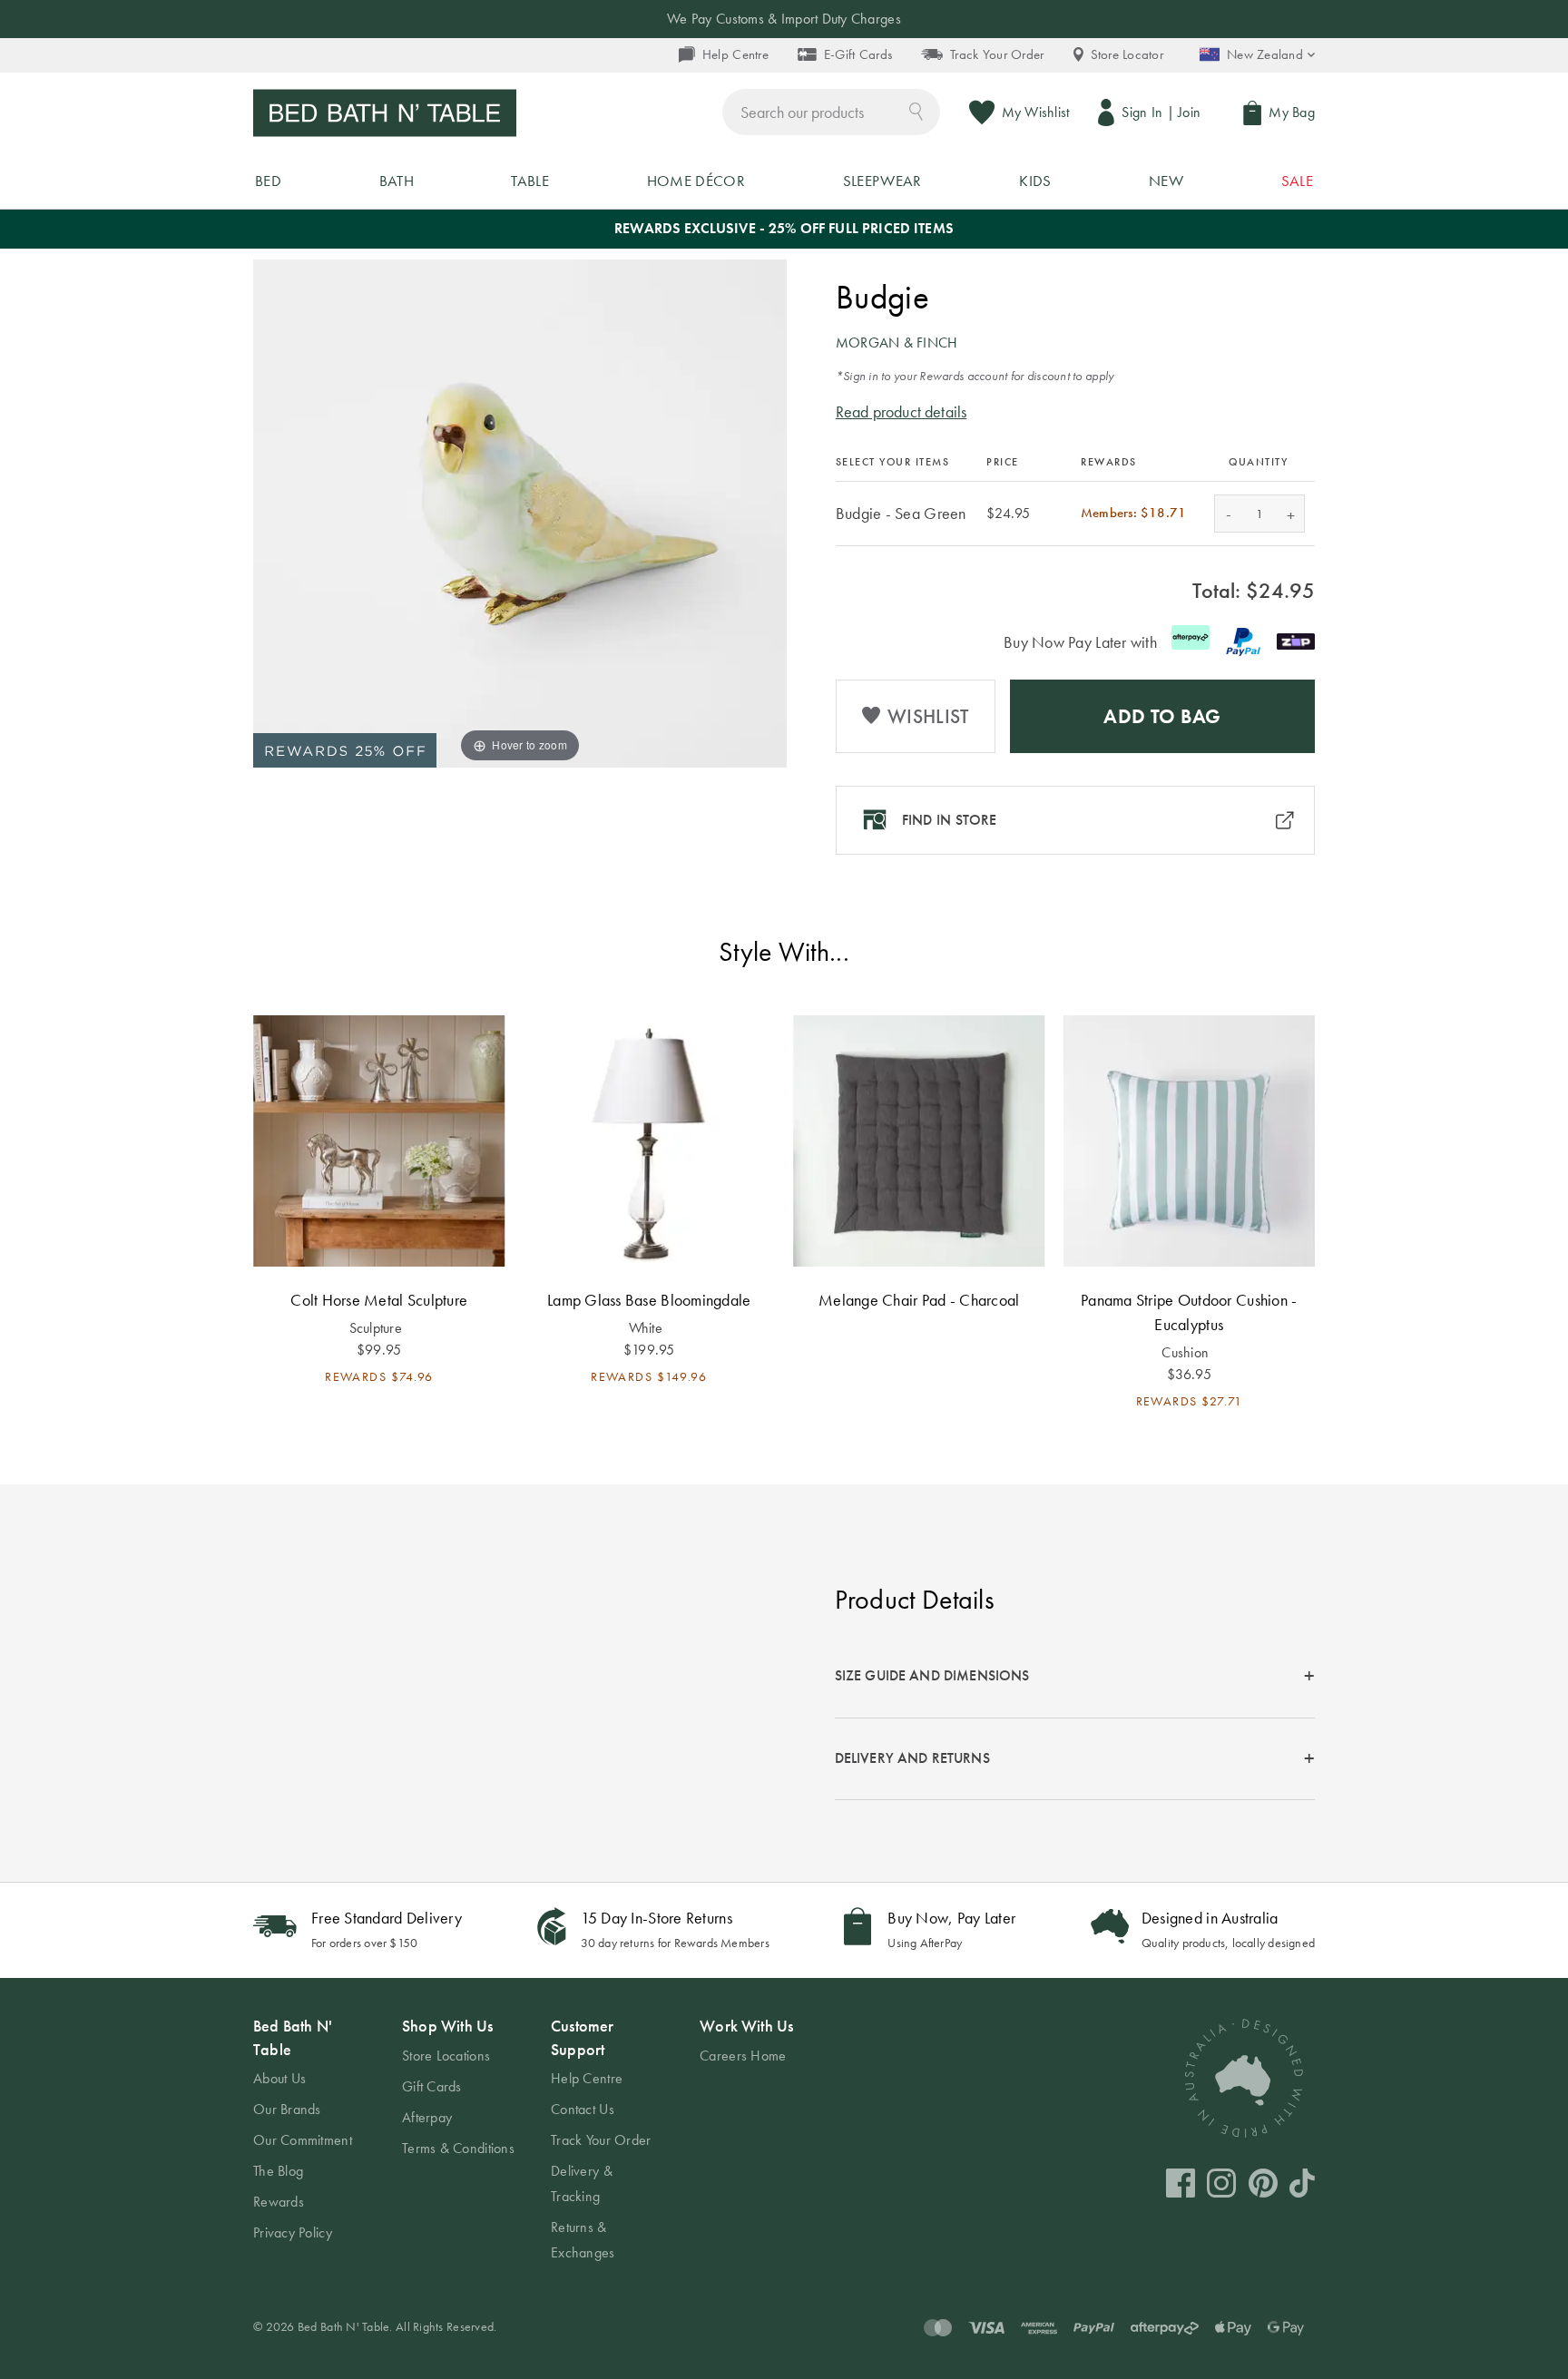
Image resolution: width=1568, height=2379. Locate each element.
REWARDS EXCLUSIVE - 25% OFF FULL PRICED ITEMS (784, 228)
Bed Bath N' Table (293, 2037)
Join (1189, 112)
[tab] (1075, 1677)
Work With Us (746, 2026)
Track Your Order (997, 54)
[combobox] (831, 112)
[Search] (916, 110)
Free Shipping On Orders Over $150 (784, 19)
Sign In (1142, 112)
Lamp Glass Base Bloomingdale (649, 1300)
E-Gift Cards (858, 54)
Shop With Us (447, 2026)
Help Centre (735, 54)
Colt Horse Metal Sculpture (379, 1300)
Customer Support (582, 2037)
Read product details (902, 411)
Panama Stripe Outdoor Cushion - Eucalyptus (1189, 1312)
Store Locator (1127, 54)
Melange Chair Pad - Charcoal (919, 1300)
